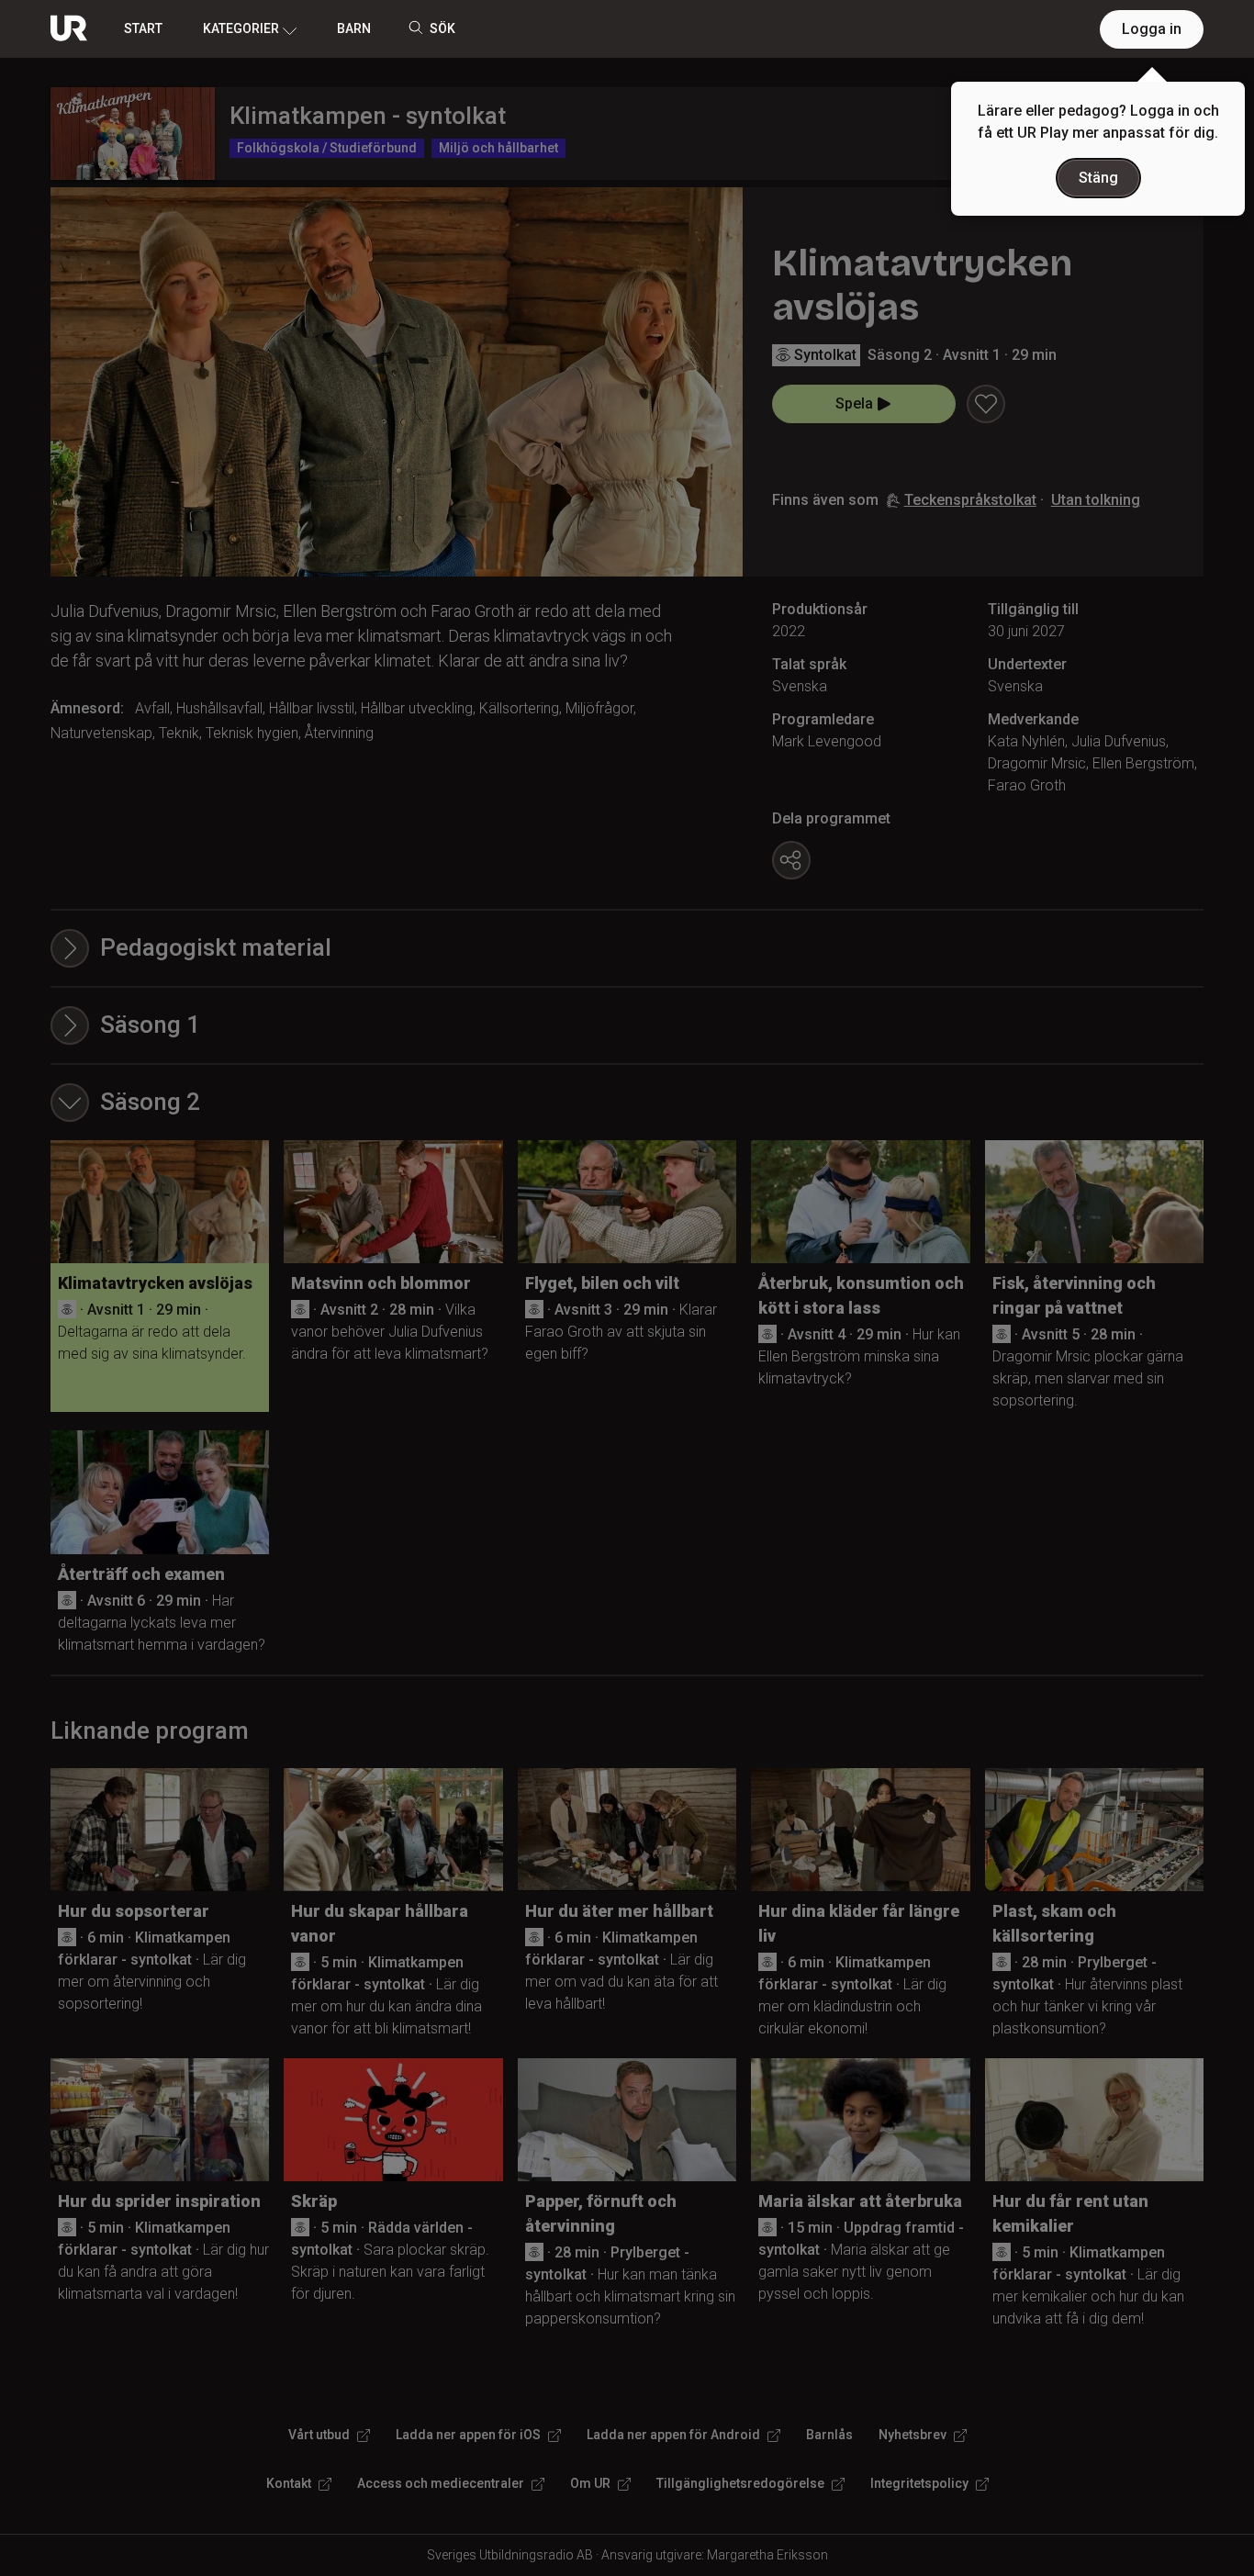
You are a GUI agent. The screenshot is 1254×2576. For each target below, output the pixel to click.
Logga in (1152, 29)
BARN (354, 28)
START (143, 28)
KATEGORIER (241, 28)
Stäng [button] (1098, 178)
